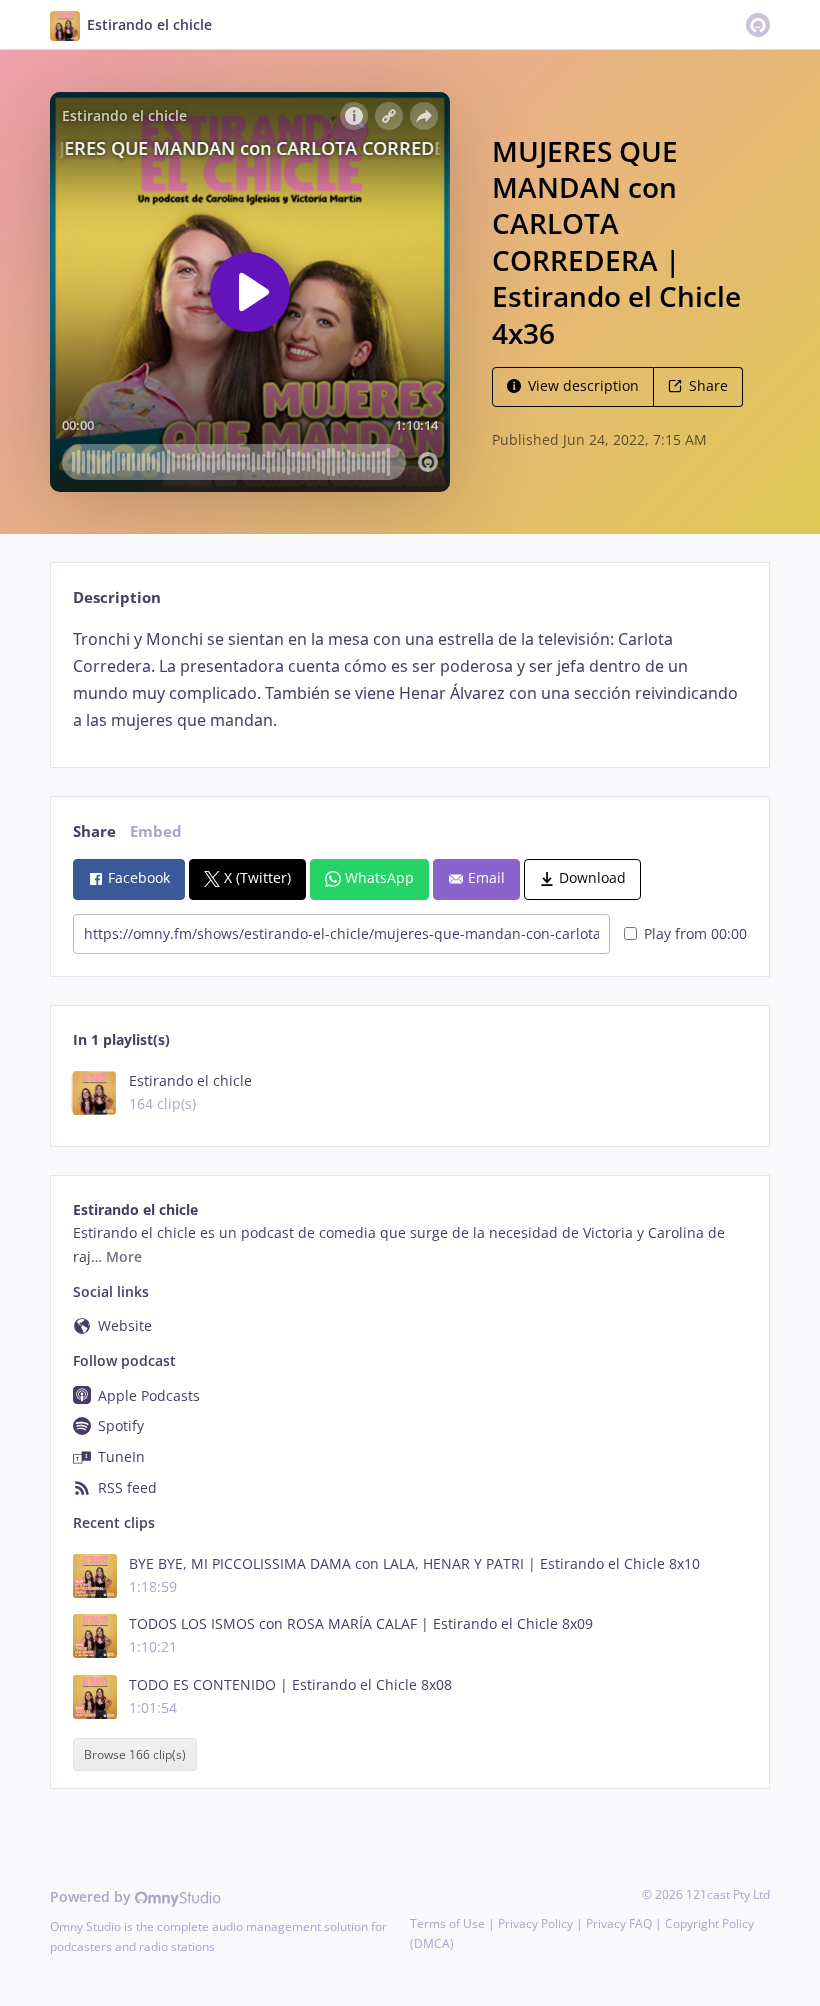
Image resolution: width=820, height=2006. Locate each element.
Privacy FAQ (619, 1923)
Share (708, 385)
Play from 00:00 (695, 933)
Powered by (92, 1896)
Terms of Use (447, 1923)
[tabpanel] (409, 680)
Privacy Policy (535, 1923)
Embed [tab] (156, 831)
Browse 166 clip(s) (135, 1754)
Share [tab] (94, 831)
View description (583, 385)
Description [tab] (117, 597)
